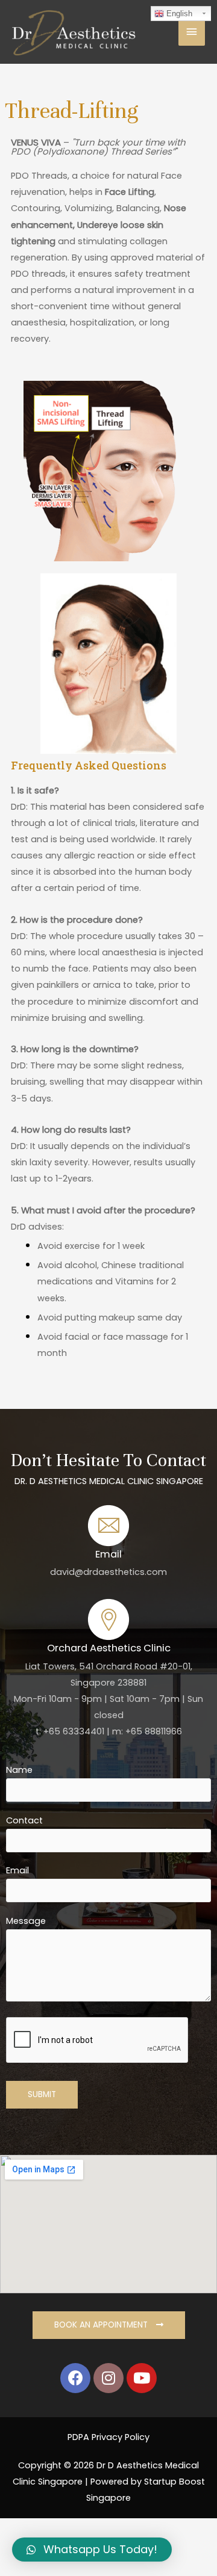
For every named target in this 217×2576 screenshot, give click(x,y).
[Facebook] (75, 2378)
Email (17, 1870)
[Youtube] (142, 2378)
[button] (109, 2325)
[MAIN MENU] (192, 32)
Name (19, 1770)
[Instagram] (108, 2378)
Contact (24, 1820)
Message (26, 1921)
